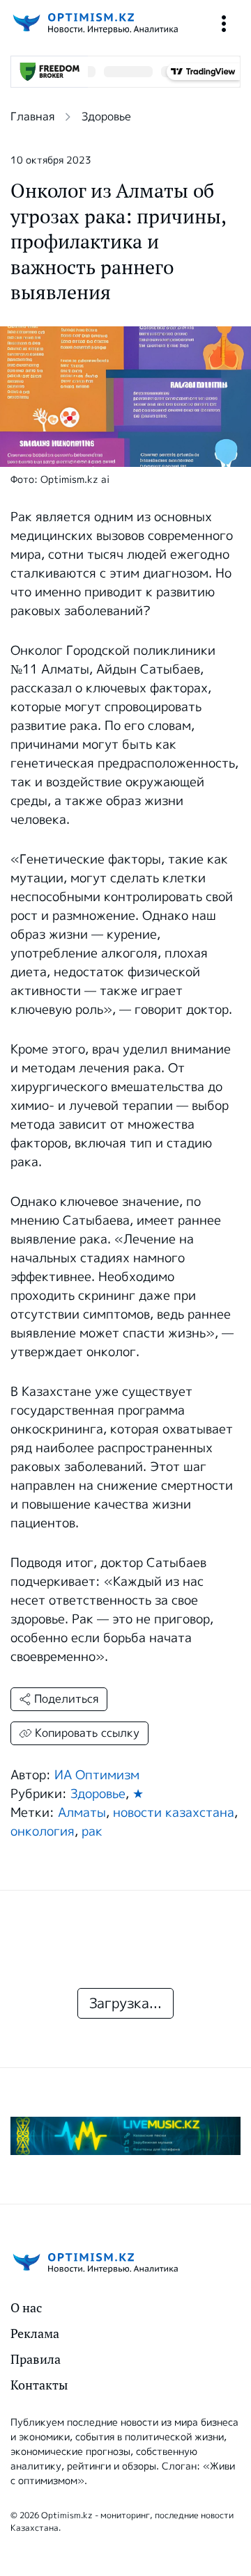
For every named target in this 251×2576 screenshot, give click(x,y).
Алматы (82, 1813)
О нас (26, 2308)
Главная (32, 117)
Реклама (35, 2333)
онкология (43, 1831)
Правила (36, 2359)
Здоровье (106, 117)
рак (92, 1831)
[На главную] (94, 23)
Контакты (39, 2385)
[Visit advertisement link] (125, 2136)
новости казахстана (174, 1813)
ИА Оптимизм (97, 1775)
